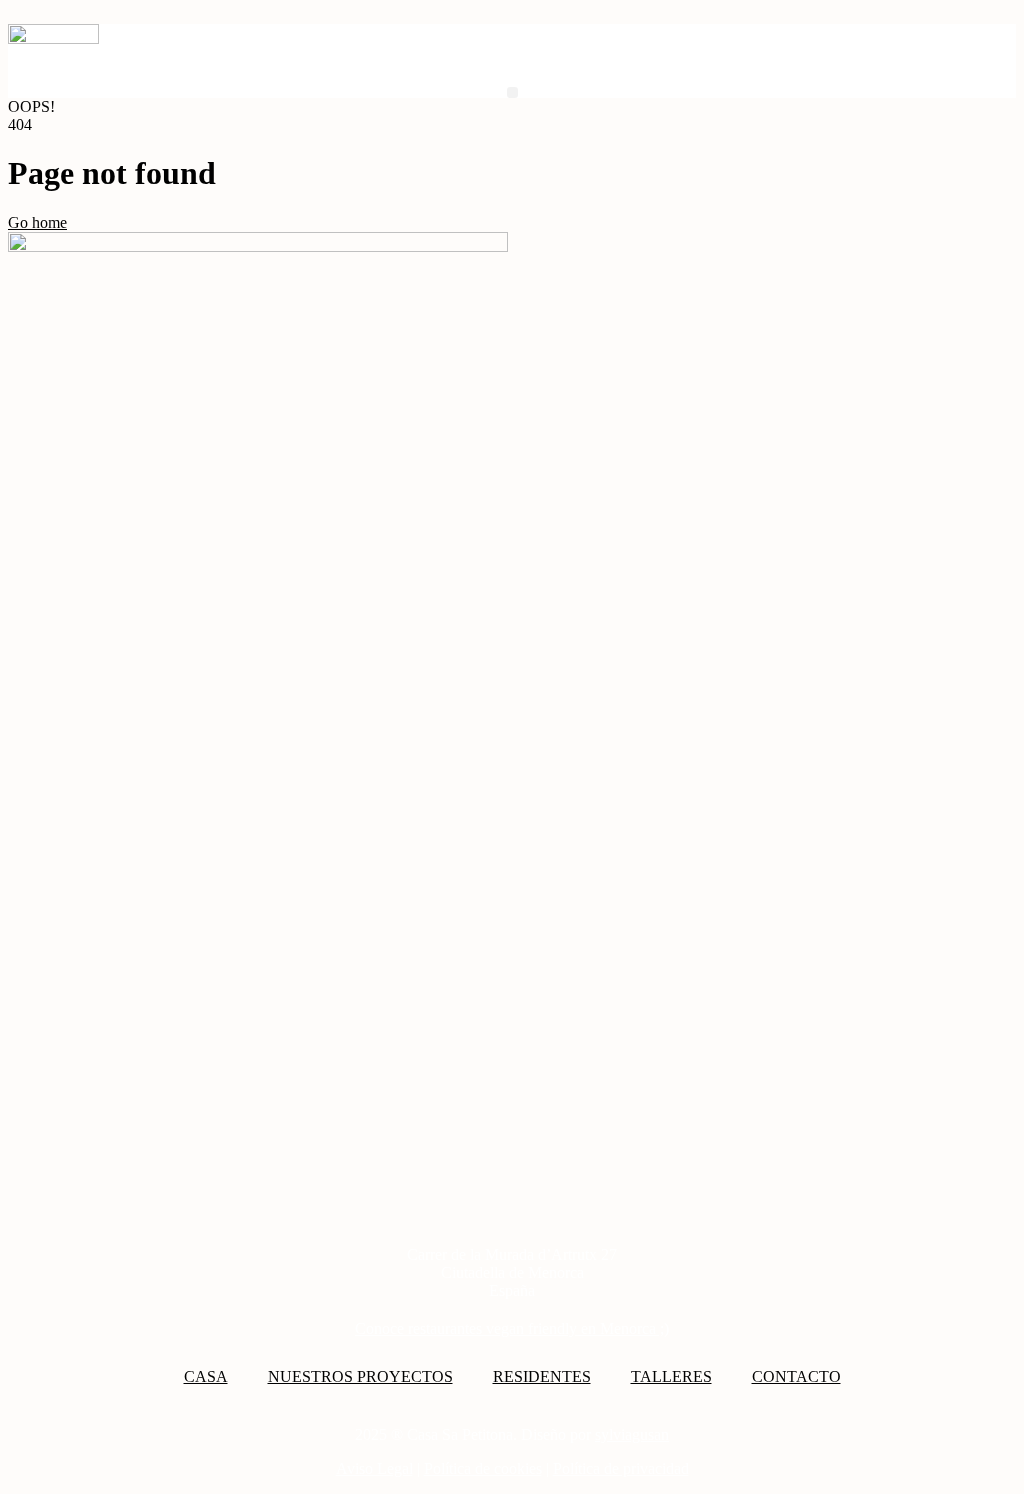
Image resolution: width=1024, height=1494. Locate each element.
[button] (512, 92)
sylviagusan (632, 1434)
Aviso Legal (374, 1468)
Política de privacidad (621, 1468)
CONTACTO (796, 1376)
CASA (206, 1376)
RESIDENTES (542, 1376)
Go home (37, 222)
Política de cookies (483, 1468)
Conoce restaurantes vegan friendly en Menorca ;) (512, 1328)
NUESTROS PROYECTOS (360, 1376)
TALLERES (671, 1376)
